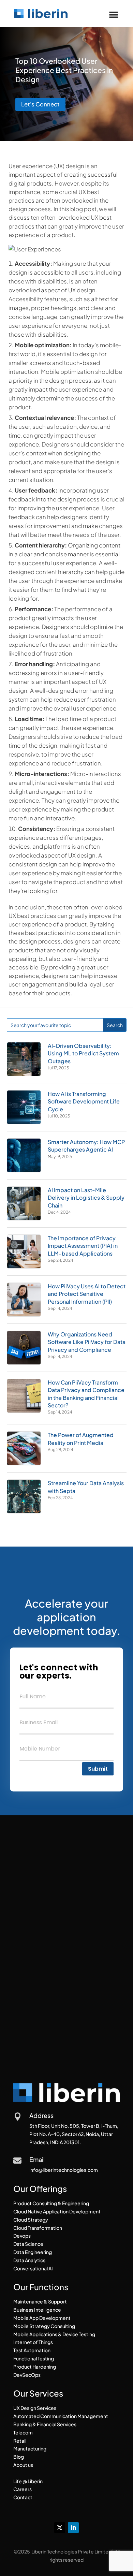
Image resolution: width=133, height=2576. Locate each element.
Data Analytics (29, 2260)
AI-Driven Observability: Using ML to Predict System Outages (83, 1053)
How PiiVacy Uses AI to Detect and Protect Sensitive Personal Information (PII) (87, 1294)
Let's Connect (40, 104)
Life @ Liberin (28, 2481)
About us (23, 2465)
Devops (22, 2236)
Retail (20, 2441)
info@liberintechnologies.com (64, 2170)
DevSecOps (27, 2375)
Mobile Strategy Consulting (44, 2326)
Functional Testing (34, 2358)
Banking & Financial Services (45, 2424)
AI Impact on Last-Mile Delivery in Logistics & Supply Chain (86, 1198)
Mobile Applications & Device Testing (54, 2334)
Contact (23, 2497)
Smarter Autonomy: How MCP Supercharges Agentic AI (86, 1146)
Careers (23, 2489)
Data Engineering (33, 2252)
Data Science (28, 2244)
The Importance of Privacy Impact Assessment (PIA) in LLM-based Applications (83, 1246)
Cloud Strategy (31, 2220)
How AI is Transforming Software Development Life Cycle (84, 1101)
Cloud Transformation (38, 2228)
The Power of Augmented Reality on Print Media (81, 1439)
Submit (98, 1769)
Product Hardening (35, 2367)
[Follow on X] (60, 2528)
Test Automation (32, 2350)
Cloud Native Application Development (57, 2211)
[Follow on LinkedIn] (73, 2528)
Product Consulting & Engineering (51, 2203)
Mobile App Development (42, 2318)
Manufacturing (30, 2448)
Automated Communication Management (61, 2416)
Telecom (23, 2432)
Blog (19, 2457)
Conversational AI (33, 2268)
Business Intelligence (37, 2310)
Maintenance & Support (40, 2301)
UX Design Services (35, 2408)
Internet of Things (33, 2342)
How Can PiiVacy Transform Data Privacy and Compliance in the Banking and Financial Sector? (86, 1394)
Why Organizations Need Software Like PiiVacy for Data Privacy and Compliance (87, 1342)
